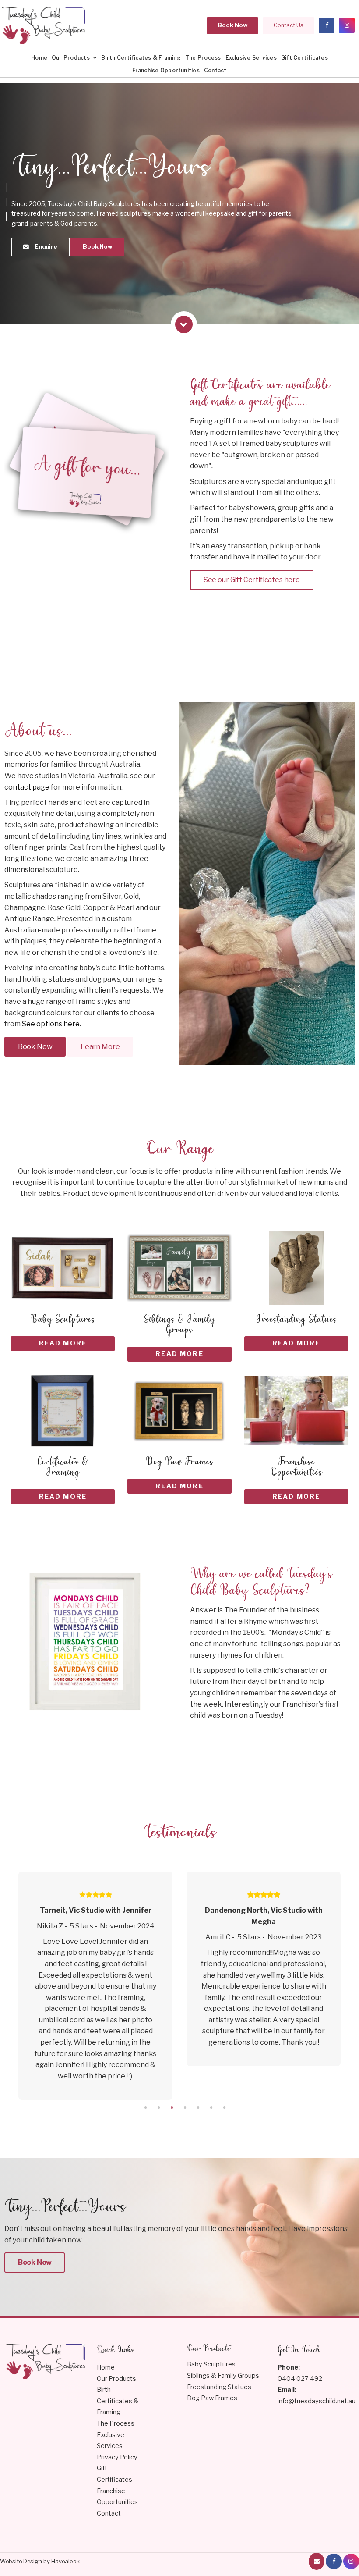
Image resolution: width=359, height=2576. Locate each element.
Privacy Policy (117, 2457)
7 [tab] (224, 2108)
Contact (215, 70)
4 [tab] (185, 2108)
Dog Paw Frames (212, 2398)
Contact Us (289, 25)
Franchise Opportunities (166, 70)
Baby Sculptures (211, 2364)
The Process (203, 58)
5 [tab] (198, 2108)
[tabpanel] (162, 1969)
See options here (51, 1024)
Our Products (71, 58)
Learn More (100, 1047)
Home (39, 58)
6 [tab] (211, 2108)
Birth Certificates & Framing (141, 58)
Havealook (65, 2561)
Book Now (232, 25)
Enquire (46, 247)
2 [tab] (158, 2108)
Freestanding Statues (219, 2387)
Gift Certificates (304, 58)
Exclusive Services (251, 58)
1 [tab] (145, 2108)
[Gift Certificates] (30, 585)
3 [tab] (172, 2108)
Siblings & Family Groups (223, 2376)
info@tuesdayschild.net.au (317, 2395)
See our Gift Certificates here (252, 580)
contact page (27, 787)
